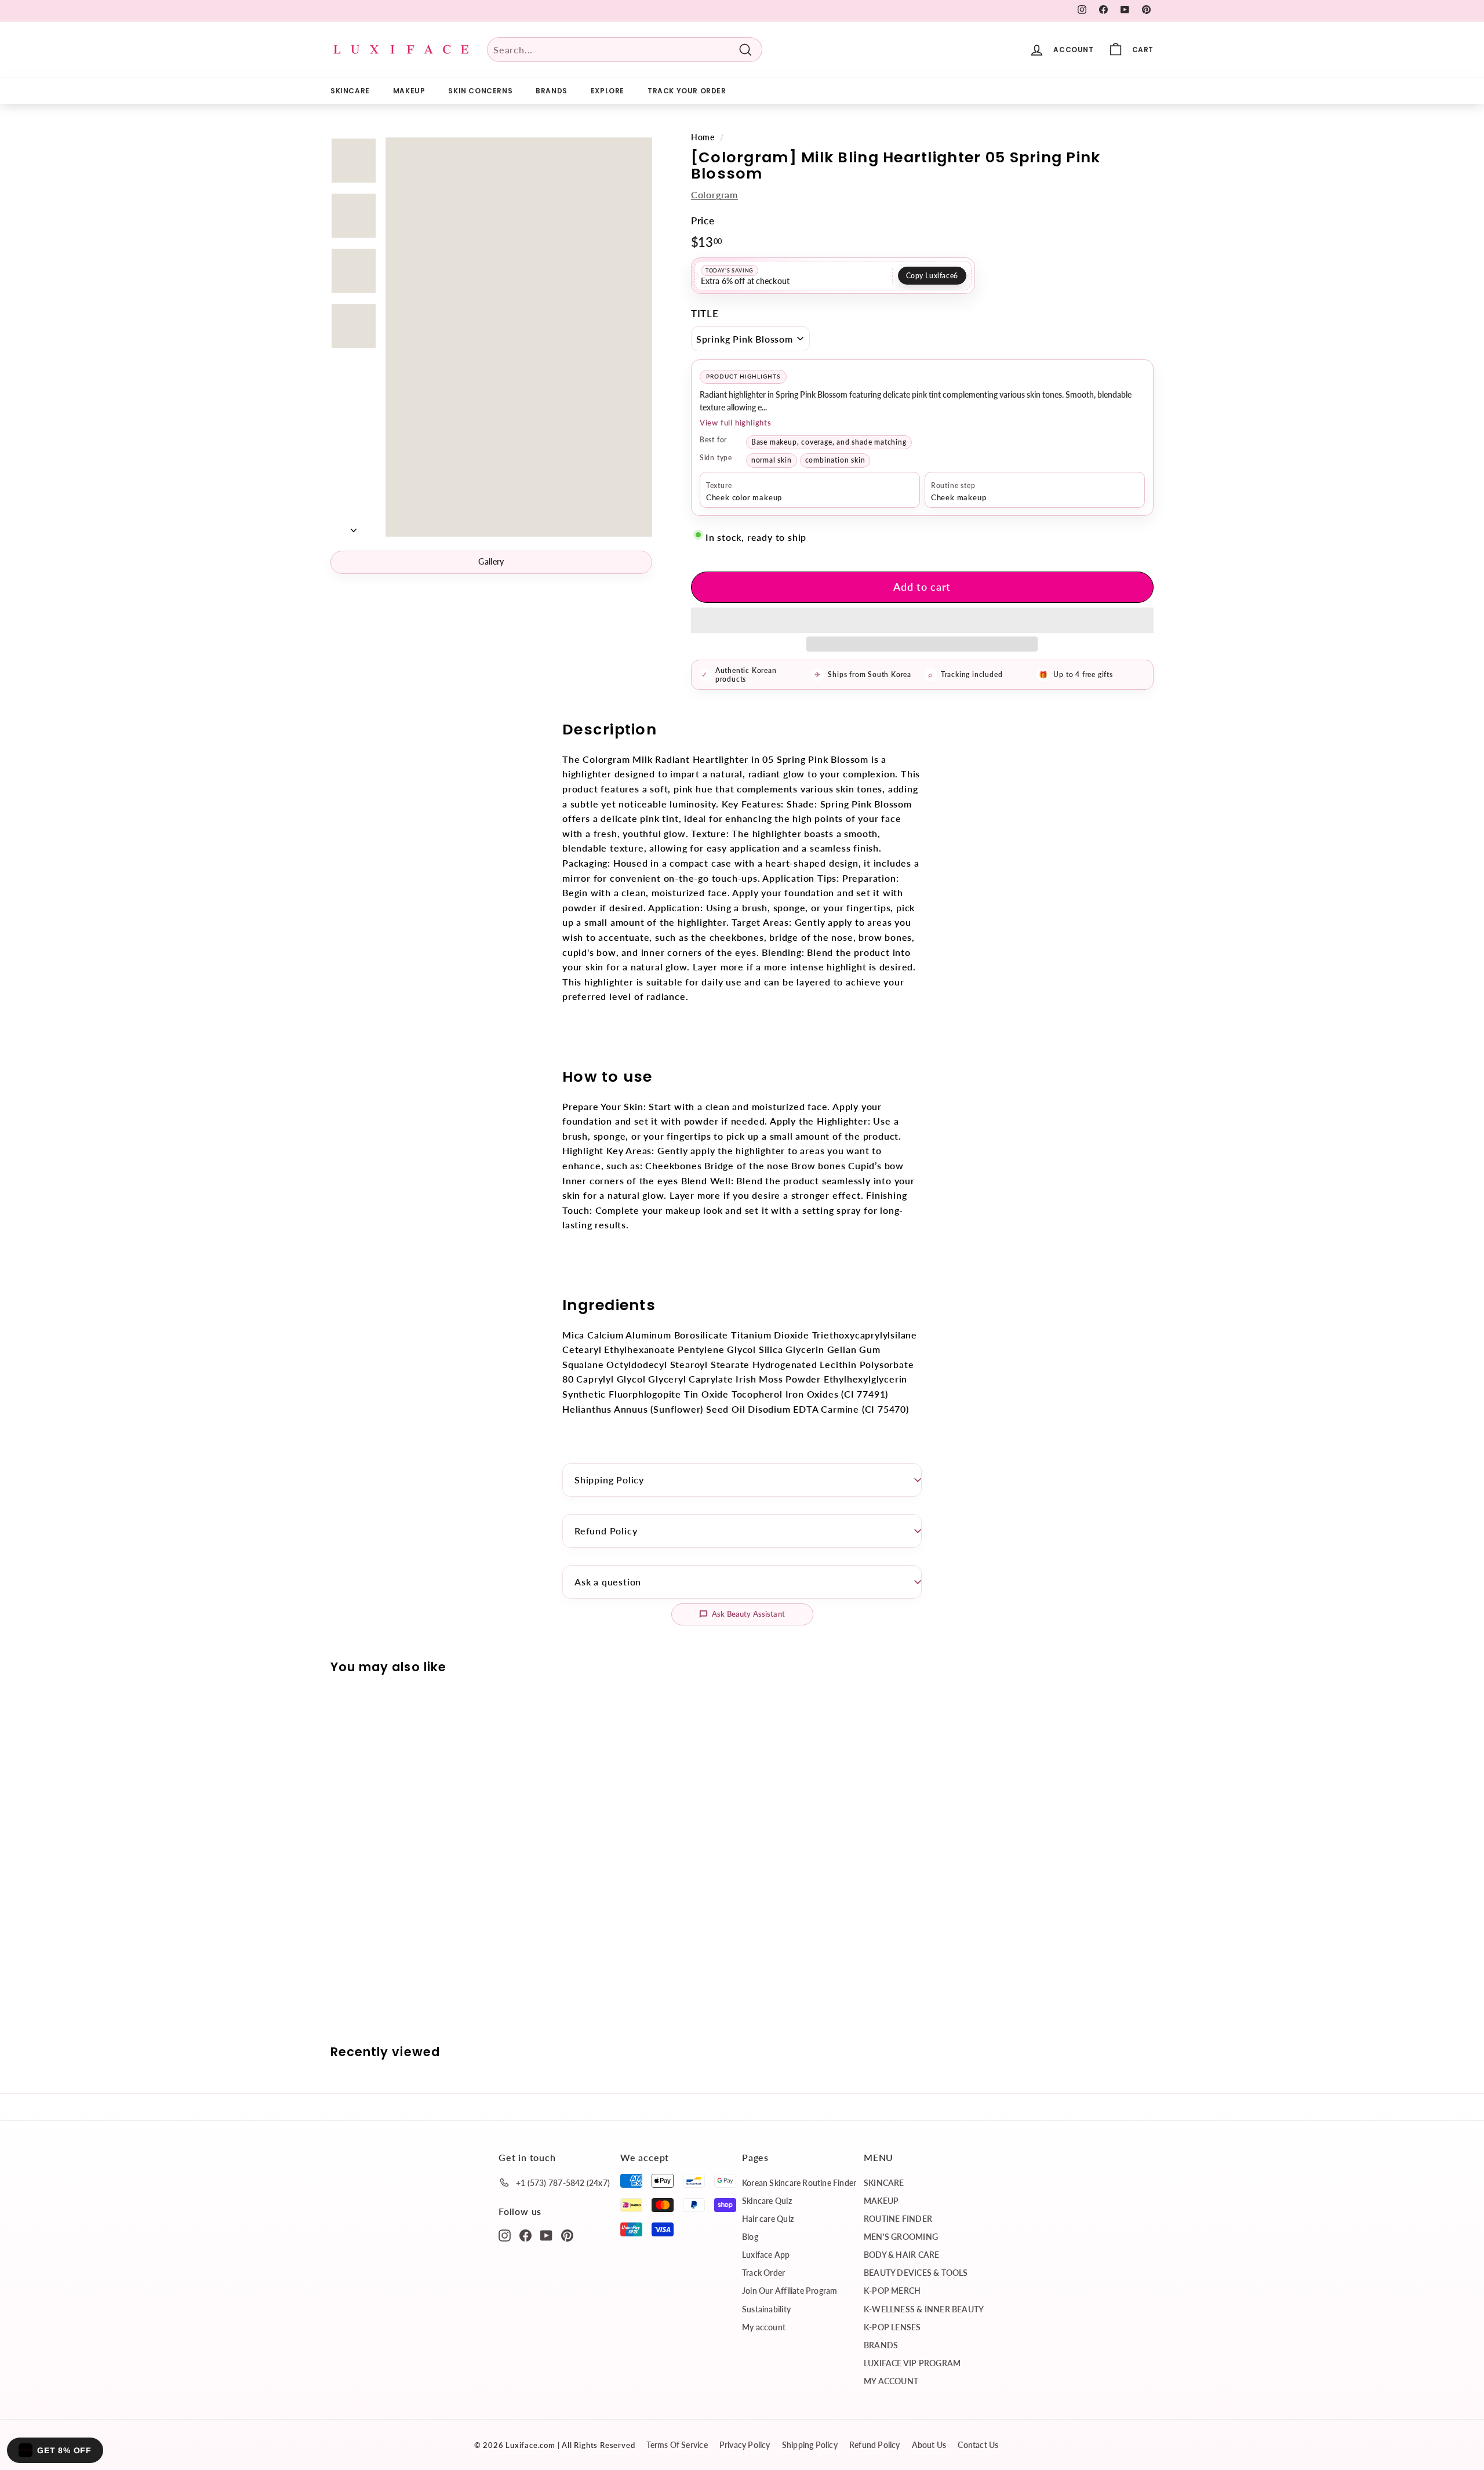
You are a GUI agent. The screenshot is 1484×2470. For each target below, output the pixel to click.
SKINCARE (350, 91)
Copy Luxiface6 (932, 276)
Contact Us (978, 2445)
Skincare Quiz (767, 2201)
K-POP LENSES (892, 2327)
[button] (922, 620)
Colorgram (714, 194)
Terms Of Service (677, 2445)
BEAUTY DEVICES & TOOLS (916, 2273)
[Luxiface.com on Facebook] (525, 2235)
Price (703, 221)
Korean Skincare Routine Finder (799, 2183)
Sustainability (766, 2309)
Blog (750, 2237)
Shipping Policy (609, 1480)
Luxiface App (766, 2255)
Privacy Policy (745, 2445)
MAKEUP (409, 91)
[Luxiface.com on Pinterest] (567, 2235)
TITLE (705, 313)
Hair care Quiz (768, 2219)
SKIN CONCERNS (480, 91)
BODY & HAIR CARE (901, 2255)
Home (703, 137)
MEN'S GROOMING (901, 2237)
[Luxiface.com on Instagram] (505, 2235)
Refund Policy (606, 1531)
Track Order (763, 2273)
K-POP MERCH (892, 2291)
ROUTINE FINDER (898, 2219)
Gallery (491, 561)
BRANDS (552, 91)
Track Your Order (687, 91)
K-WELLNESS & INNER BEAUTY (924, 2309)
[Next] (354, 526)
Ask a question (608, 1582)
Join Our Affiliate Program (790, 2291)
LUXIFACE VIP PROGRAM (912, 2363)
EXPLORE (608, 91)
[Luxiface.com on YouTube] (546, 2235)
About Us (929, 2445)
